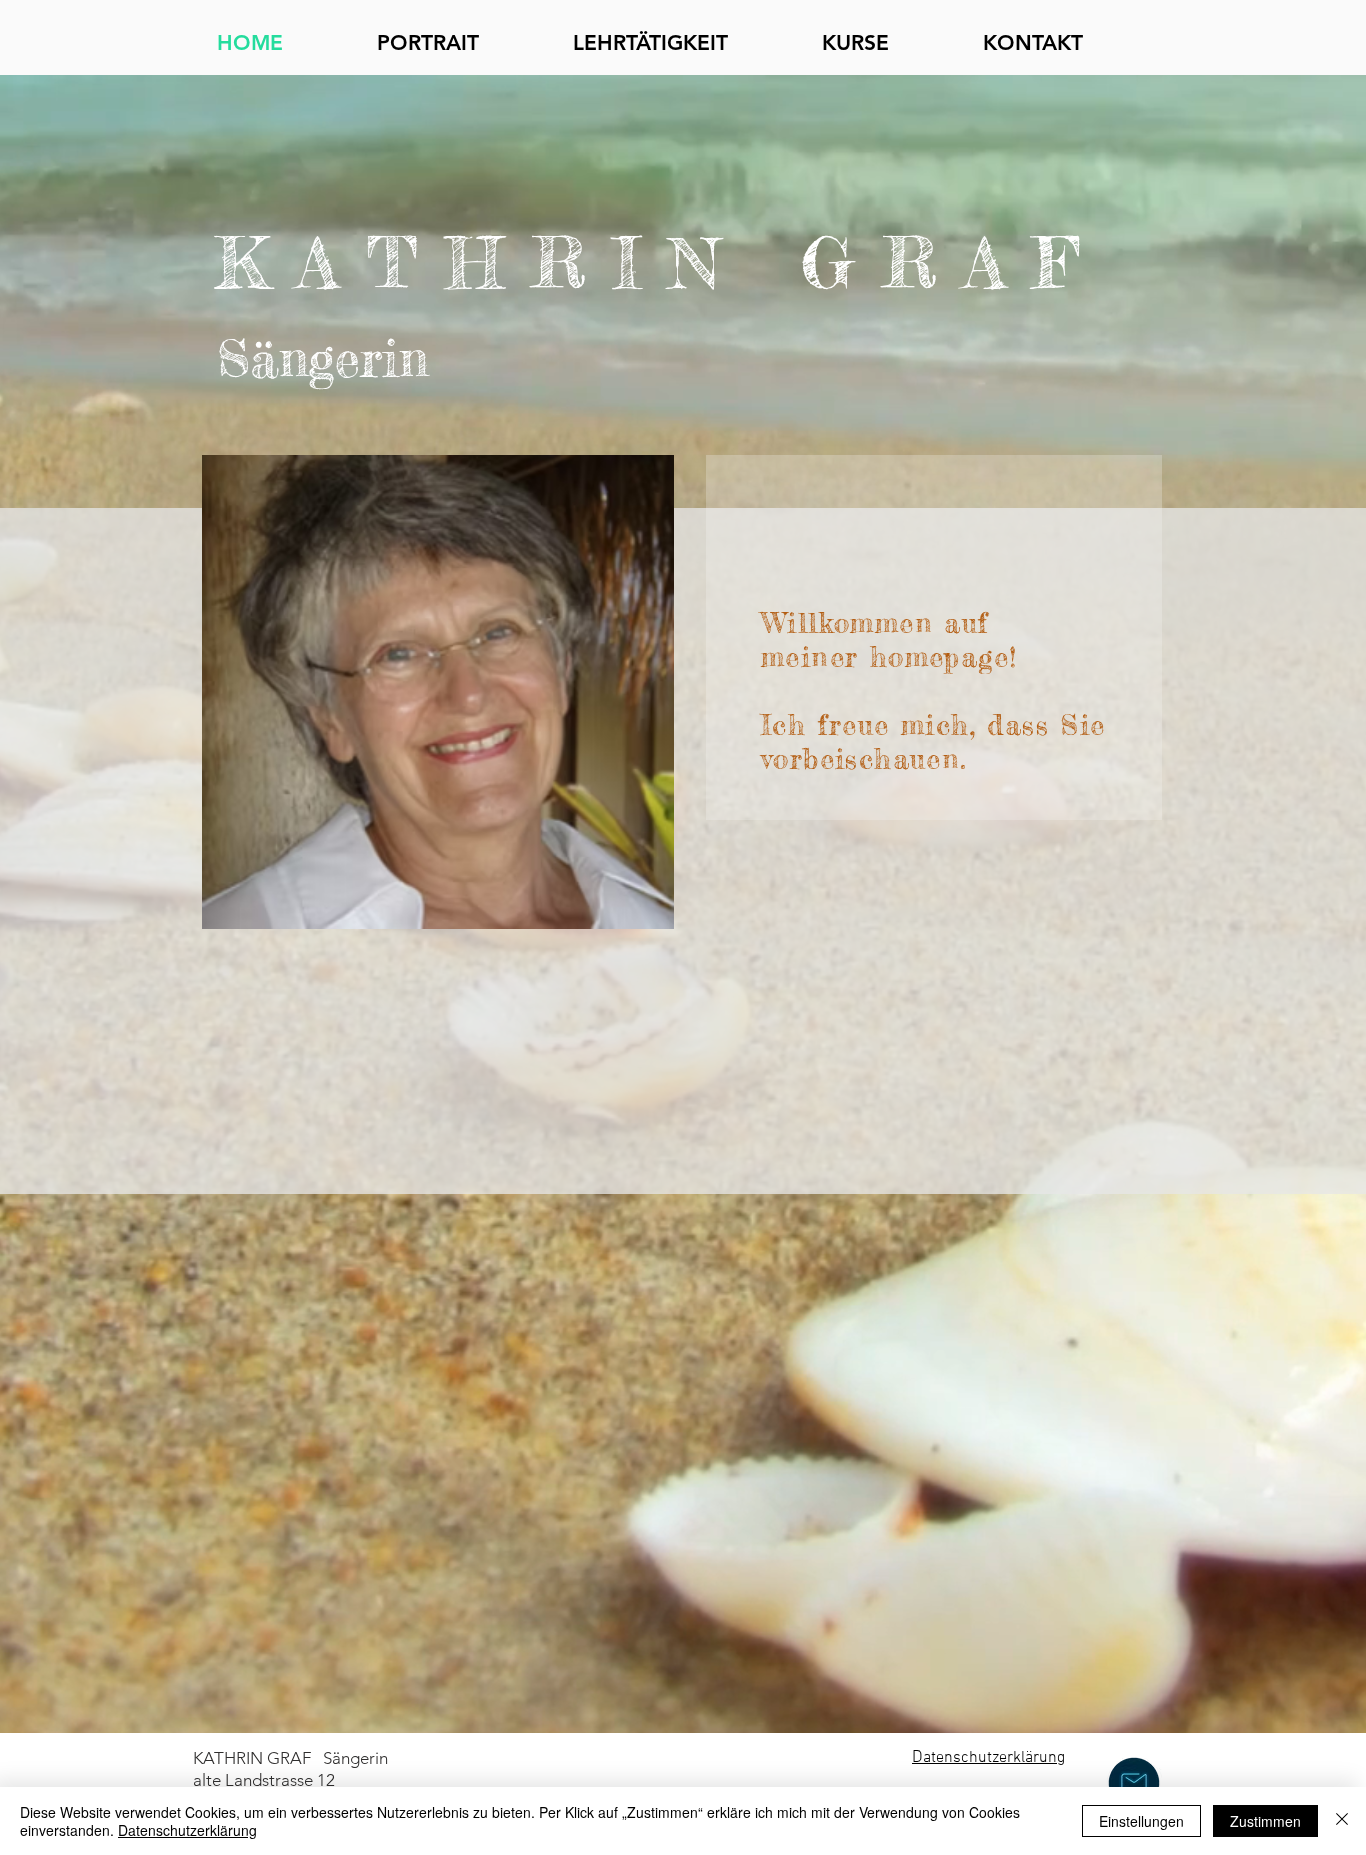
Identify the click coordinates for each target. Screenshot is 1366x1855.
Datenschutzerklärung (187, 1830)
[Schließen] (1342, 1821)
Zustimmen (1265, 1821)
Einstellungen (1141, 1821)
